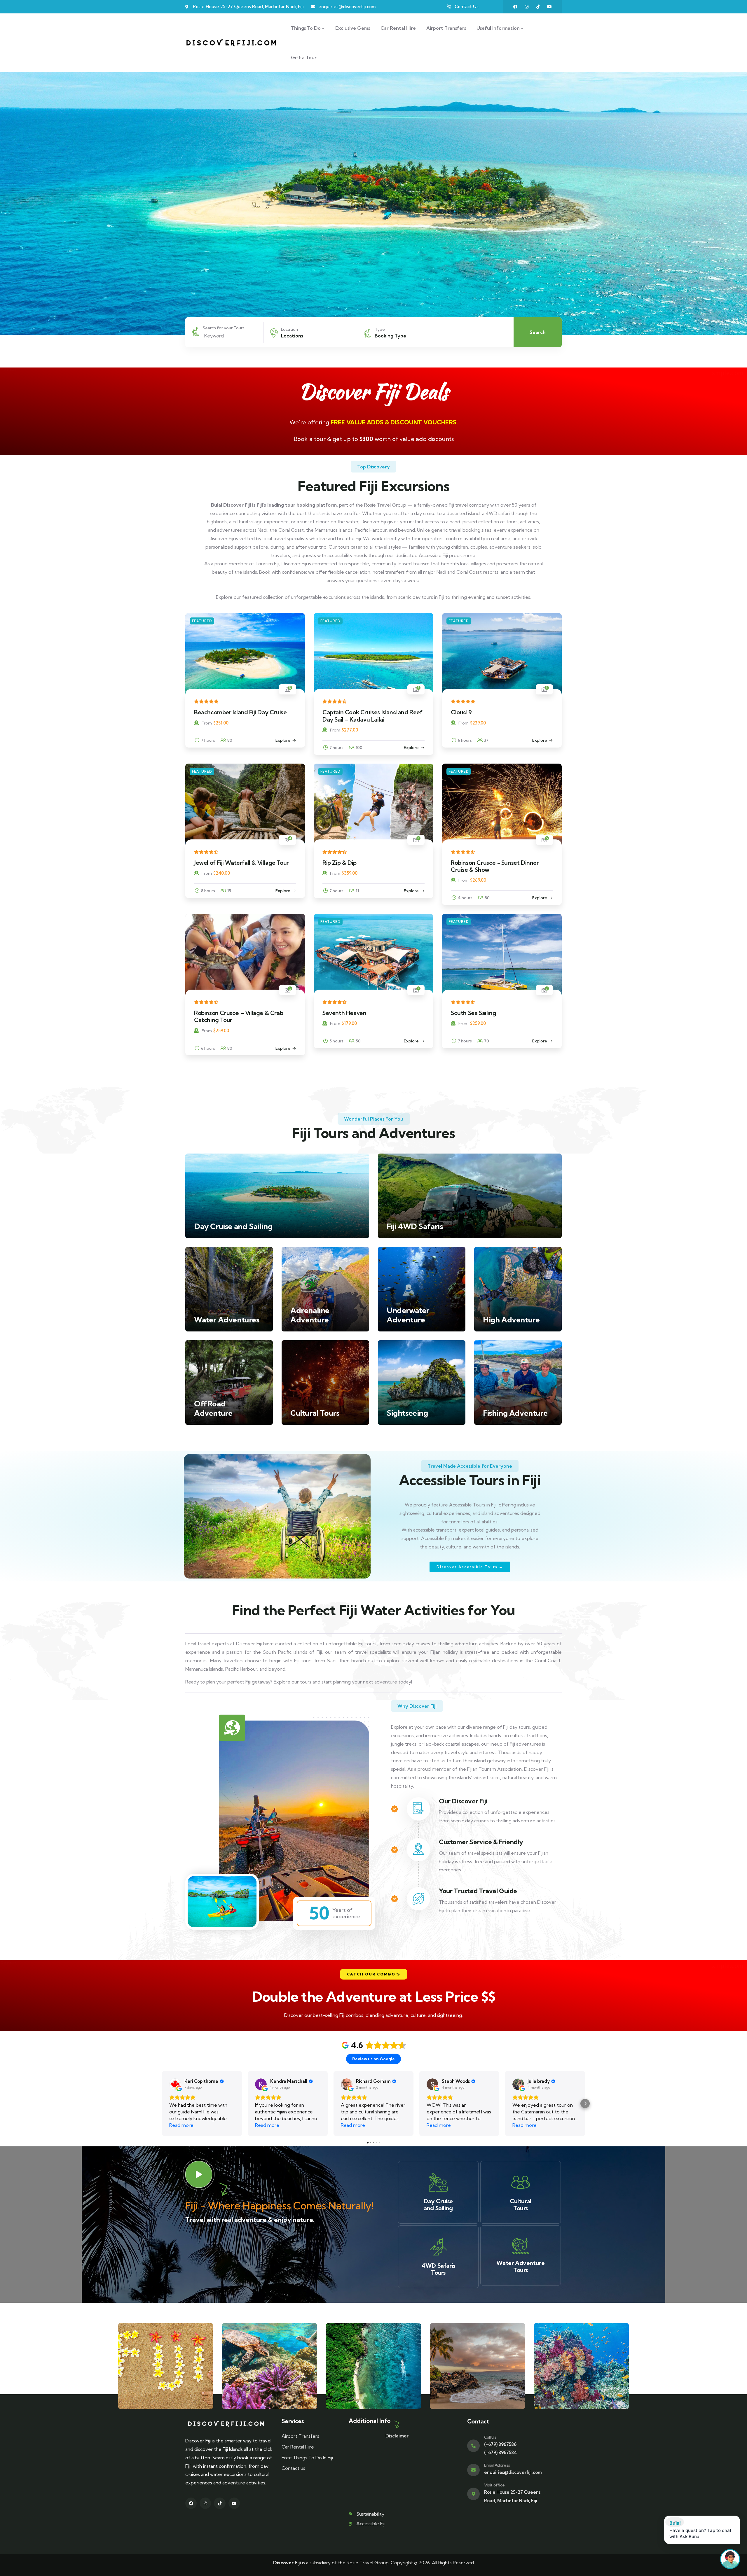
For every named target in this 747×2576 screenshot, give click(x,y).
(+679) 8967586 (500, 2444)
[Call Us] (473, 2446)
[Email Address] (473, 2470)
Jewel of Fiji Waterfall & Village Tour (241, 863)
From (207, 723)
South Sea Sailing (473, 1013)
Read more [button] (181, 2125)
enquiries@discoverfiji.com (513, 2472)
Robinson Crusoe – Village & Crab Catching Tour (239, 1016)
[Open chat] (730, 2559)
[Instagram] (527, 7)
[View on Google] (175, 2084)
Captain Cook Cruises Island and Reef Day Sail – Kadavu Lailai (372, 716)
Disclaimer (397, 2436)
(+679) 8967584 (501, 2452)
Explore (283, 740)
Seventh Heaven (344, 1013)
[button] (374, 1974)
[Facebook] (515, 7)
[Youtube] (549, 7)
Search (538, 332)
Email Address (497, 2465)
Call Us (490, 2437)
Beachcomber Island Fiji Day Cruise (240, 712)
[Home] (231, 43)
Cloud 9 (461, 712)
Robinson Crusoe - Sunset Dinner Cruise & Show (495, 866)
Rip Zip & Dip (340, 863)
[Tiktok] (538, 7)
